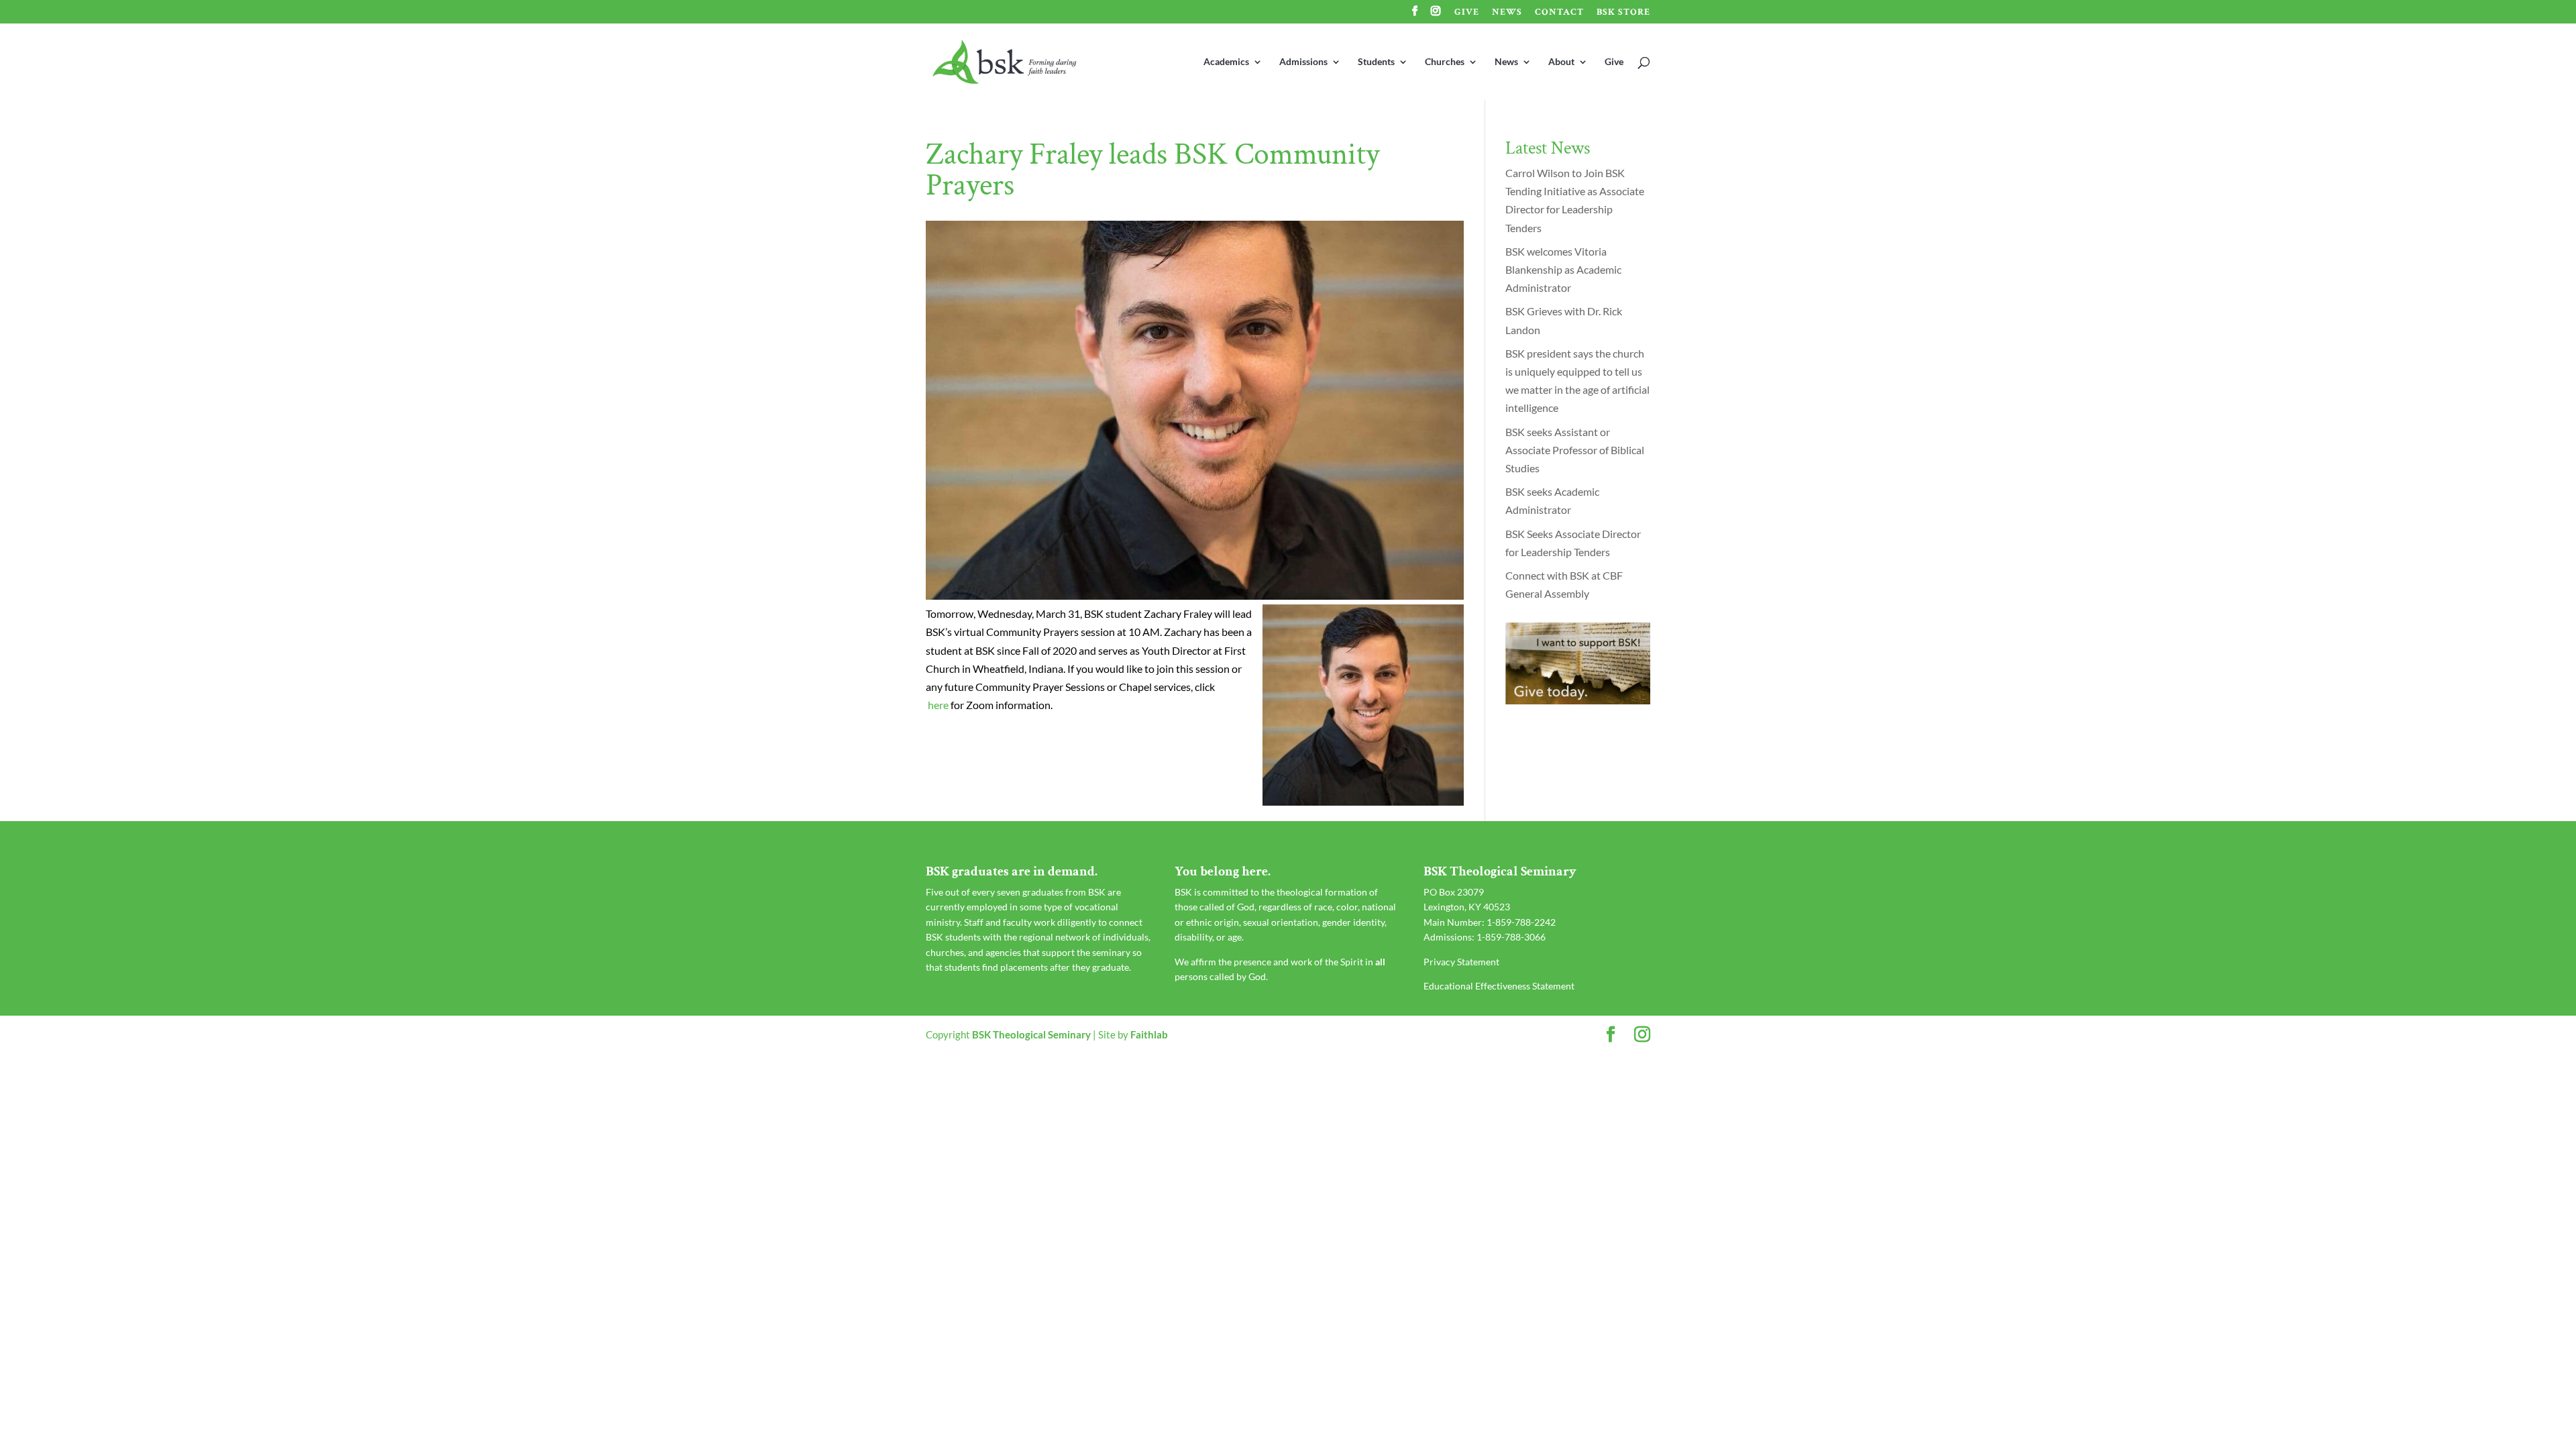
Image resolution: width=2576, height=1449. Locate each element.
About (1561, 62)
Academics (1226, 62)
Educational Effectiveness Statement (1499, 986)
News (1507, 13)
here (938, 705)
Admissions (1303, 62)
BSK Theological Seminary (1031, 1034)
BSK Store (1623, 13)
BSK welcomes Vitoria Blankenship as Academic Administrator (1563, 269)
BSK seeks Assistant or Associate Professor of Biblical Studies (1575, 450)
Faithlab (1149, 1034)
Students (1376, 62)
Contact (1559, 13)
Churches (1445, 62)
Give (1467, 13)
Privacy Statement (1461, 962)
